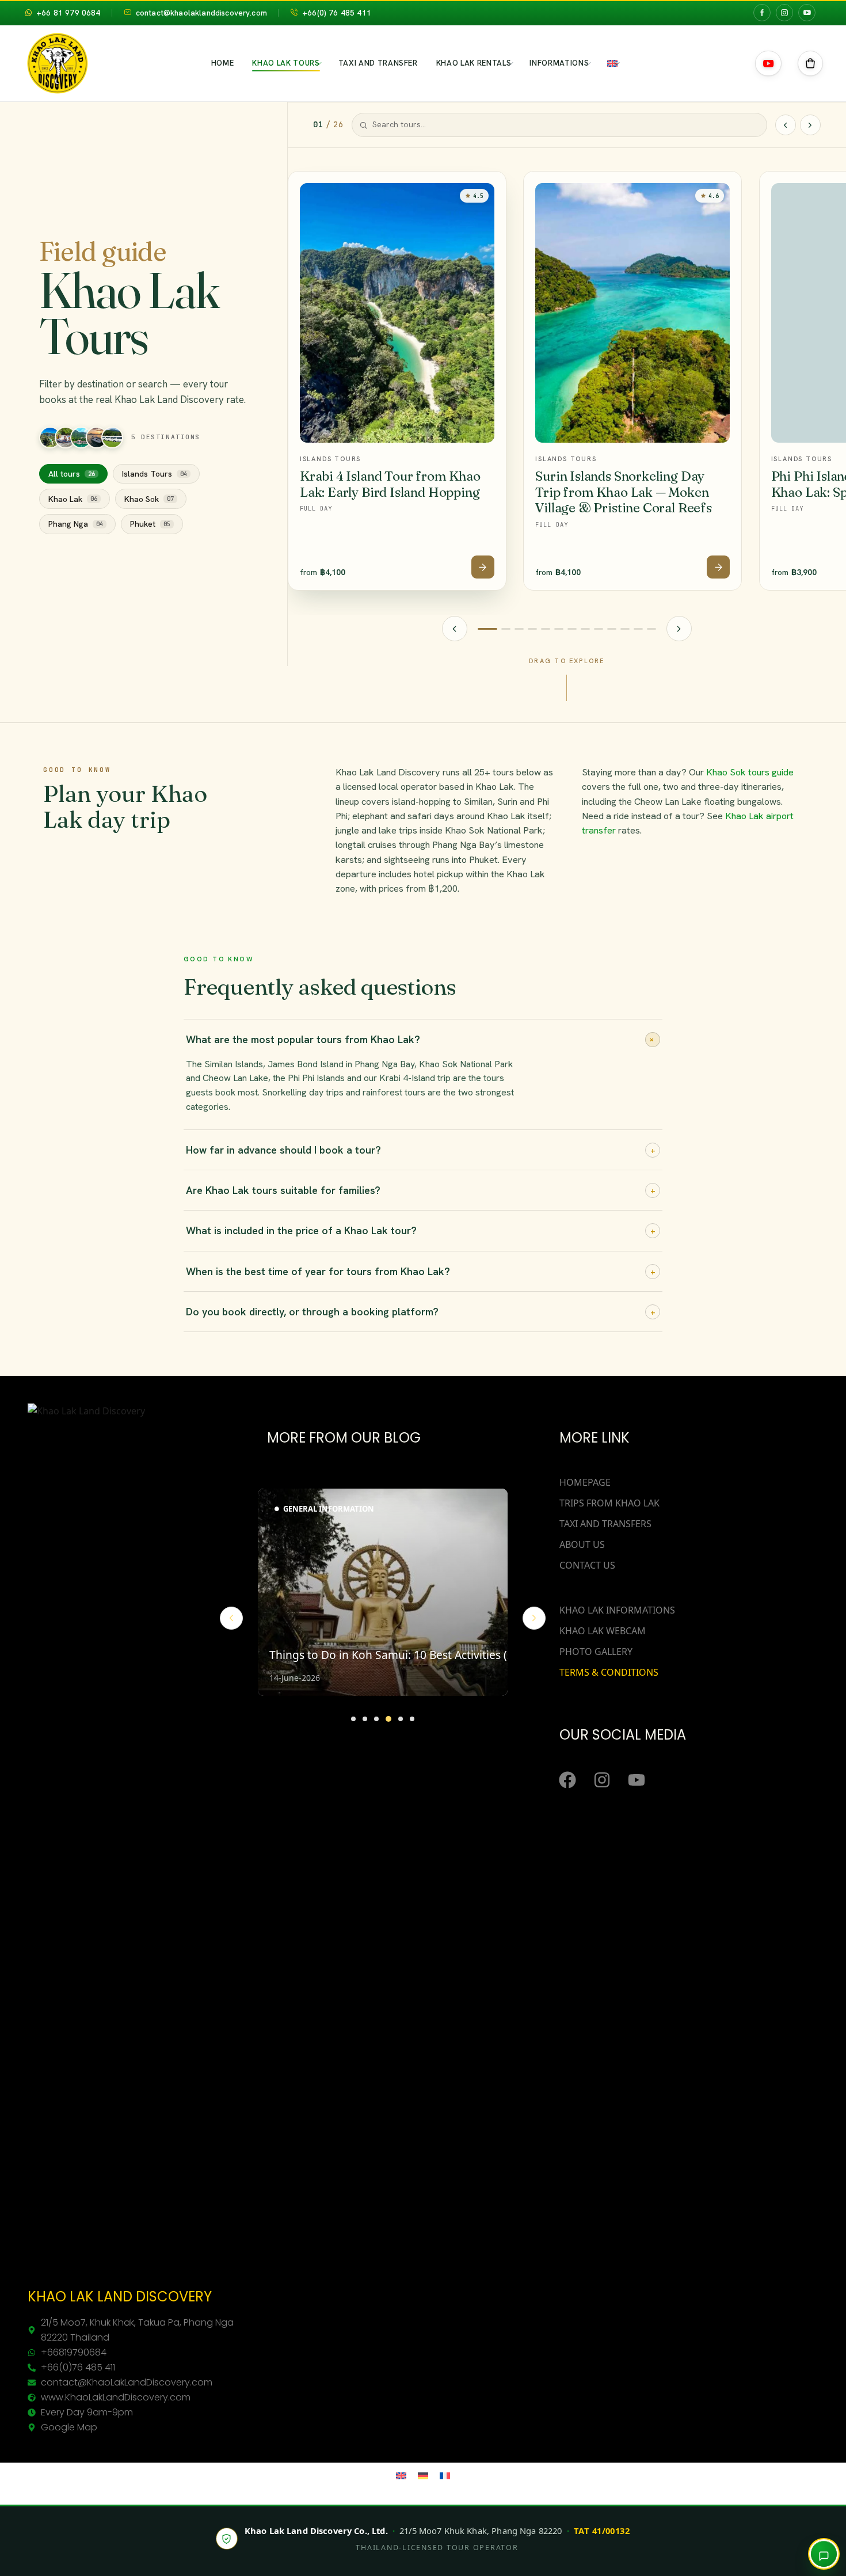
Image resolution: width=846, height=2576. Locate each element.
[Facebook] (567, 1780)
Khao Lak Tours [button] (286, 63)
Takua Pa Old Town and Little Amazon (233, 163)
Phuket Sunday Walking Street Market (754, 173)
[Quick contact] (824, 2554)
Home (223, 63)
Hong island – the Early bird (494, 215)
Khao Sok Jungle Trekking (624, 169)
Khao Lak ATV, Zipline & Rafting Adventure (233, 322)
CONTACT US (587, 1565)
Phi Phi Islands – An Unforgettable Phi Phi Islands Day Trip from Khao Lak (98, 250)
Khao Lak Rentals (474, 63)
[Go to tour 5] (519, 629)
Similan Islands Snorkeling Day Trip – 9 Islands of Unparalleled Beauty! (98, 178)
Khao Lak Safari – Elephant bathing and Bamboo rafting (233, 219)
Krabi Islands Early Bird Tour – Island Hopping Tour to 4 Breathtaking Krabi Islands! (98, 295)
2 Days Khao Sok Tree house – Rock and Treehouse (624, 306)
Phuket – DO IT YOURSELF (754, 292)
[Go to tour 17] (599, 629)
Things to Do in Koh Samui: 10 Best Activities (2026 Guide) (420, 1655)
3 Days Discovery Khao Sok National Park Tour (624, 387)
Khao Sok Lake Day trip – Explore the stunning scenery (624, 235)
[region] (567, 381)
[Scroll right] (810, 125)
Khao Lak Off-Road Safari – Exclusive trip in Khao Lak (233, 255)
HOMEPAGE (585, 1482)
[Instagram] (602, 1780)
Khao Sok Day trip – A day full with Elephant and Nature (624, 199)
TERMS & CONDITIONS (609, 1672)
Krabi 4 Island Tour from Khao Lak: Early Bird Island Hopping (390, 484)
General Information (329, 1509)
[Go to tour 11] (559, 629)
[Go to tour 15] (585, 629)
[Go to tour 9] (546, 629)
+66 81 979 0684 (68, 13)
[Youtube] (637, 1780)
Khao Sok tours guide (750, 772)
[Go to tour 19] (612, 629)
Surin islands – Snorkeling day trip (98, 214)
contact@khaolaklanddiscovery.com (201, 13)
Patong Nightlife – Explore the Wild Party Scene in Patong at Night (754, 261)
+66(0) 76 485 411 (337, 13)
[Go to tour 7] (532, 629)
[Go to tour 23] (638, 629)
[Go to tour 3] (506, 629)
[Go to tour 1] (487, 629)
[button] (810, 63)
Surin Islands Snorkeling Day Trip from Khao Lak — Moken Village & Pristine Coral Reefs (624, 492)
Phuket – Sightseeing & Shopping (754, 204)
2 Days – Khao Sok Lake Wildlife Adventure (624, 271)
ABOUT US (582, 1544)
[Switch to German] (423, 2475)
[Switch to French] (445, 2475)
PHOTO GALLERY (596, 1652)
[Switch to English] (401, 2475)
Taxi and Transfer (378, 63)
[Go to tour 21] (625, 629)
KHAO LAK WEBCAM (603, 1631)
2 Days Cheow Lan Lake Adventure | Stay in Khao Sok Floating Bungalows (624, 347)
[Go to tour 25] (651, 629)
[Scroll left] (786, 125)
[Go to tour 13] (572, 629)
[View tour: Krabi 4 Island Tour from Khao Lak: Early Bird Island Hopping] (483, 567)
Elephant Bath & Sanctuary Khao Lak (233, 189)
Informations (559, 63)
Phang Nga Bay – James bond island (494, 189)
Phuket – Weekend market (754, 230)
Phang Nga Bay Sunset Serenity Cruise (494, 163)
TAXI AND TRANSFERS (605, 1524)
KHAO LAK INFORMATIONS (617, 1610)
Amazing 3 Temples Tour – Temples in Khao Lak (233, 291)
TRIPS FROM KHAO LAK (609, 1503)
